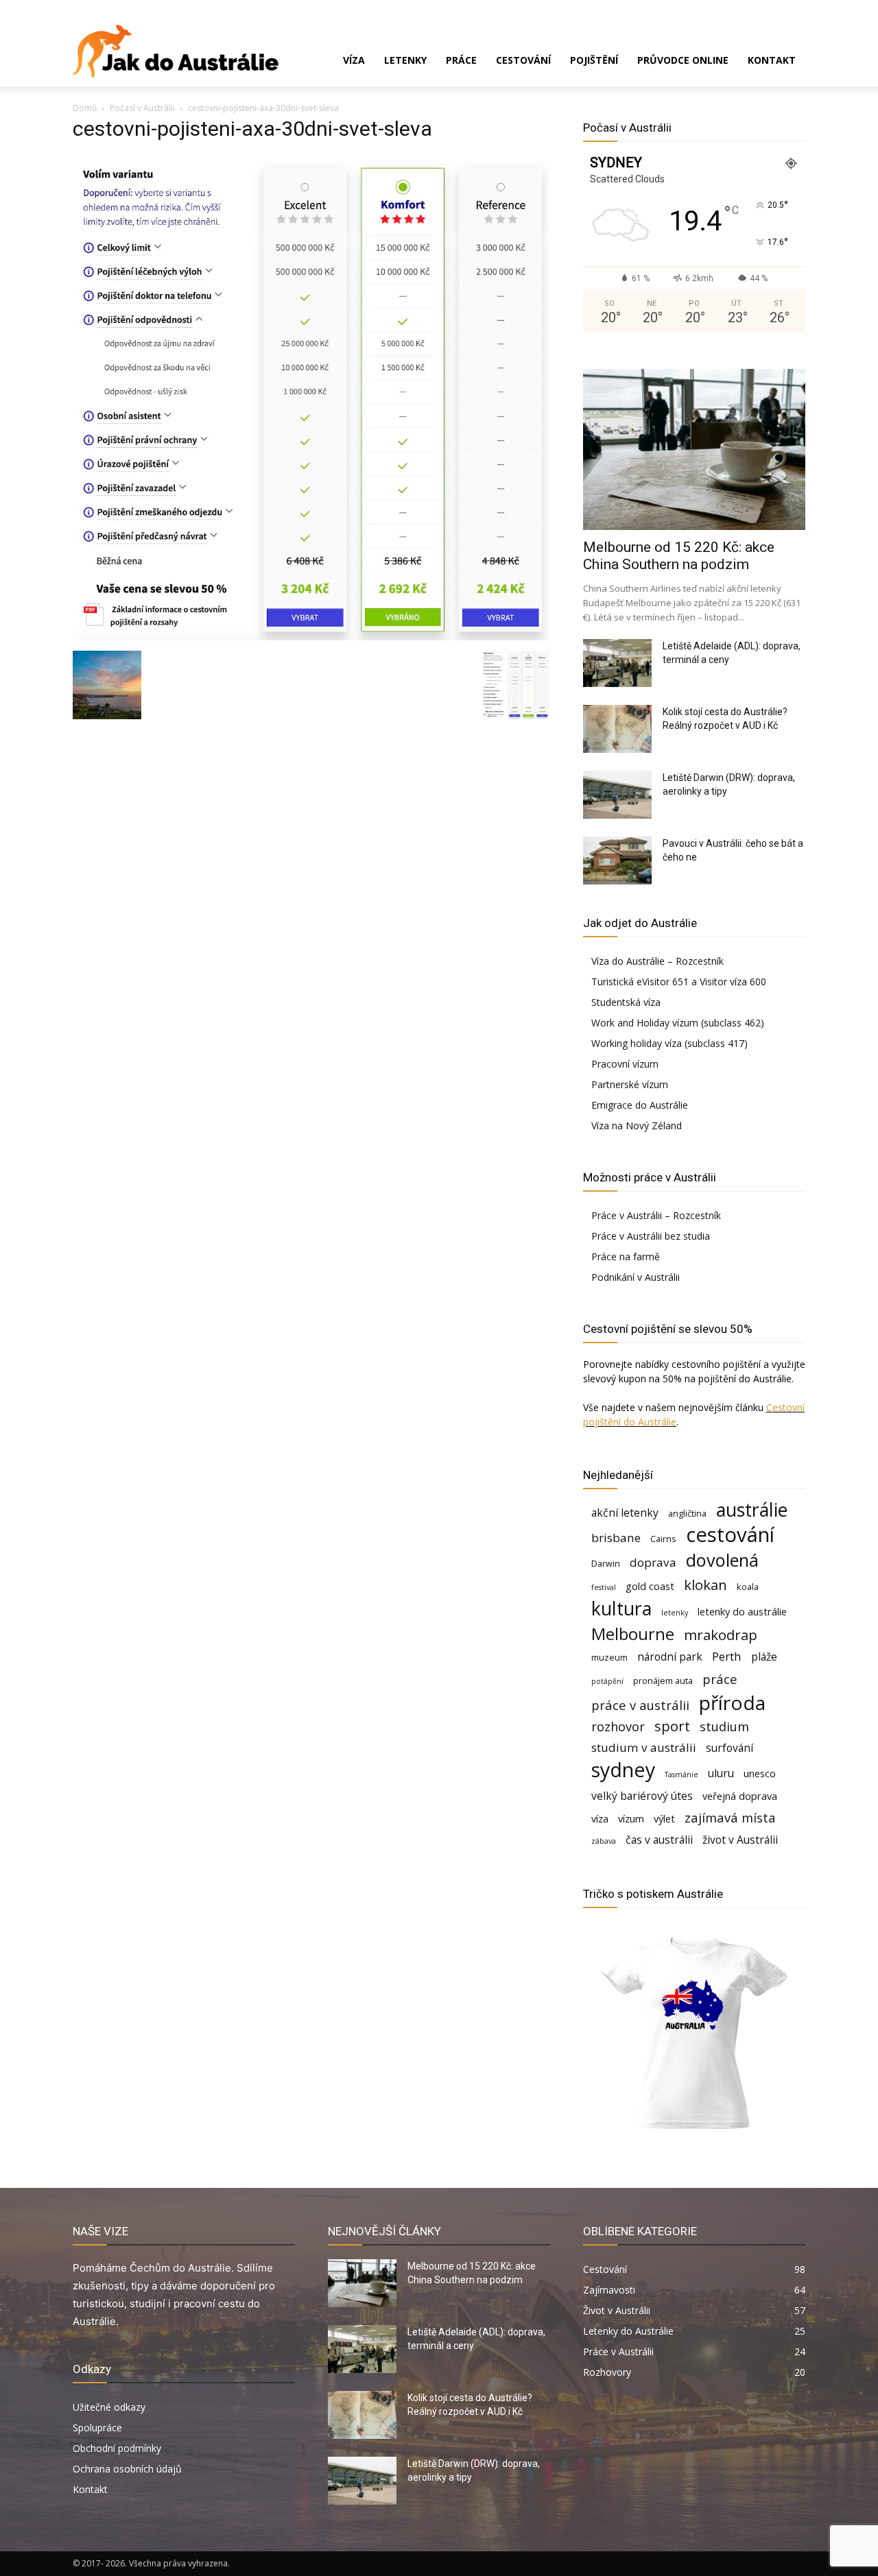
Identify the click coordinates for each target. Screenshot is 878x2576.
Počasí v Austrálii (142, 108)
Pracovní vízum (625, 1064)
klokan (705, 1585)
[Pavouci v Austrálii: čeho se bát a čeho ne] (617, 860)
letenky (675, 1613)
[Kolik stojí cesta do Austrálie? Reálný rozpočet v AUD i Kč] (617, 729)
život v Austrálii (740, 1840)
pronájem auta (663, 1681)
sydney (623, 1769)
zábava (604, 1841)
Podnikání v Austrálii (636, 1277)
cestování (730, 1535)
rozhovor (618, 1726)
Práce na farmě (626, 1256)
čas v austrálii (659, 1840)
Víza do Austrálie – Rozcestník (657, 961)
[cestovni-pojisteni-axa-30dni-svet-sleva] (311, 637)
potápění (607, 1681)
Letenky (405, 60)
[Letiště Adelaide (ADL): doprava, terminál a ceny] (617, 663)
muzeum (609, 1657)
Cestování (523, 60)
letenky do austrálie (742, 1612)
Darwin (606, 1563)
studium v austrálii (644, 1747)
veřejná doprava (740, 1796)
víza (600, 1819)
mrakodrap (721, 1635)
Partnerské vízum (630, 1084)
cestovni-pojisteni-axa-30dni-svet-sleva (252, 129)
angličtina (687, 1513)
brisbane (616, 1538)
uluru (721, 1773)
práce (720, 1679)
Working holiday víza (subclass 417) (669, 1043)
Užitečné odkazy (109, 2407)
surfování (729, 1748)
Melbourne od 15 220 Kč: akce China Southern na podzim (679, 556)
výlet (664, 1819)
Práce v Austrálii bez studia (651, 1236)
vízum (631, 1819)
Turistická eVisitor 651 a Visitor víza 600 (679, 982)
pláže (764, 1657)
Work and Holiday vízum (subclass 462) (678, 1023)
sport (672, 1726)
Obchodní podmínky (117, 2448)
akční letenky (625, 1513)
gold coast (650, 1586)
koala (748, 1587)
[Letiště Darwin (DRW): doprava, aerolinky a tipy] (617, 795)
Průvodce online (683, 60)
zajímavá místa (730, 1817)
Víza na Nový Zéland (637, 1126)
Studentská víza (626, 1002)
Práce (461, 60)
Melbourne (633, 1634)
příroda (732, 1703)
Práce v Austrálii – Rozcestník (656, 1215)
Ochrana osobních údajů (127, 2469)
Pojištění (594, 60)
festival (604, 1587)
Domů (85, 108)
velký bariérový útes (642, 1796)
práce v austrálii (640, 1705)
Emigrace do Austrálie (640, 1105)
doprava (653, 1562)
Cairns (663, 1539)
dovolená (722, 1560)
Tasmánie (681, 1774)
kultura (621, 1609)
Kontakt (772, 60)
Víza (354, 60)
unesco (760, 1773)
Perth (727, 1656)
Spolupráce (97, 2428)
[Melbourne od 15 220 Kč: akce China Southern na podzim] (694, 449)
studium (724, 1726)
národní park (670, 1657)
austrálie (752, 1510)
